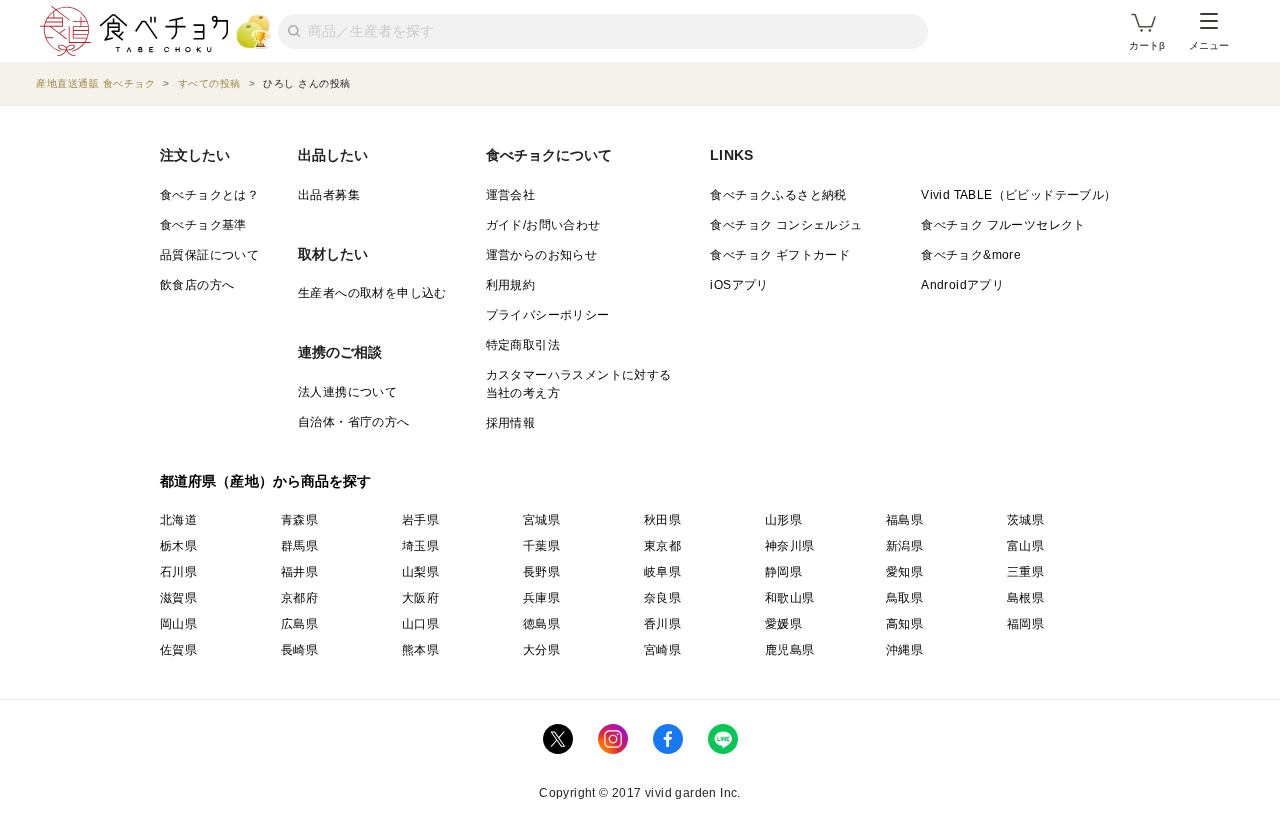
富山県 (1025, 546)
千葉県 (541, 546)
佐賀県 (178, 650)
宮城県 (541, 520)
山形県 (783, 520)
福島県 (904, 520)
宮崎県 (662, 650)
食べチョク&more (971, 255)
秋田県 (662, 520)
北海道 (178, 520)
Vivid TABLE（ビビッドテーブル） (1018, 195)
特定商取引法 (523, 345)
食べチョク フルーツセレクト (1003, 225)
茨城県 (1025, 520)
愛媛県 (783, 624)
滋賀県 (178, 598)
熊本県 (420, 650)
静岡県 (783, 572)
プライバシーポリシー (548, 315)
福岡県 (1025, 624)
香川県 (662, 624)
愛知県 (904, 572)
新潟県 (904, 546)
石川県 (178, 572)
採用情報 (511, 423)
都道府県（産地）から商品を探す (266, 481)
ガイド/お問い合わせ (543, 225)
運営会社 (511, 195)
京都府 (299, 598)
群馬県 (299, 546)
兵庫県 (541, 598)
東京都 (662, 546)
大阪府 (420, 598)
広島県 (299, 624)
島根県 (1025, 598)
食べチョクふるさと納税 (778, 195)
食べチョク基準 (203, 225)
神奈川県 (790, 546)
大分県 (541, 650)
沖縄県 (904, 650)
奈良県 (662, 598)
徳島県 (541, 624)
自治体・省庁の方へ (354, 422)
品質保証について (209, 255)
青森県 (299, 520)
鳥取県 (904, 598)
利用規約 (511, 285)
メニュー (1209, 45)
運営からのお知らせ (542, 255)
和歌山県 (790, 598)
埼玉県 (420, 546)
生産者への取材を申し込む (372, 293)
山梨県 (420, 572)
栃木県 (178, 546)
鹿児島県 (790, 650)
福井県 (299, 572)
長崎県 (299, 650)
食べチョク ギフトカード (780, 255)
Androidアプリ (962, 285)
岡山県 (178, 624)
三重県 (1025, 572)
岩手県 (420, 520)
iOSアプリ (739, 285)
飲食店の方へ (197, 285)
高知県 (904, 624)
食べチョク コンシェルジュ (786, 225)
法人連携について (347, 392)
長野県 (541, 572)
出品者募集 (329, 195)
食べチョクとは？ (209, 195)
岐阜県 (662, 572)
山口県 (420, 624)
